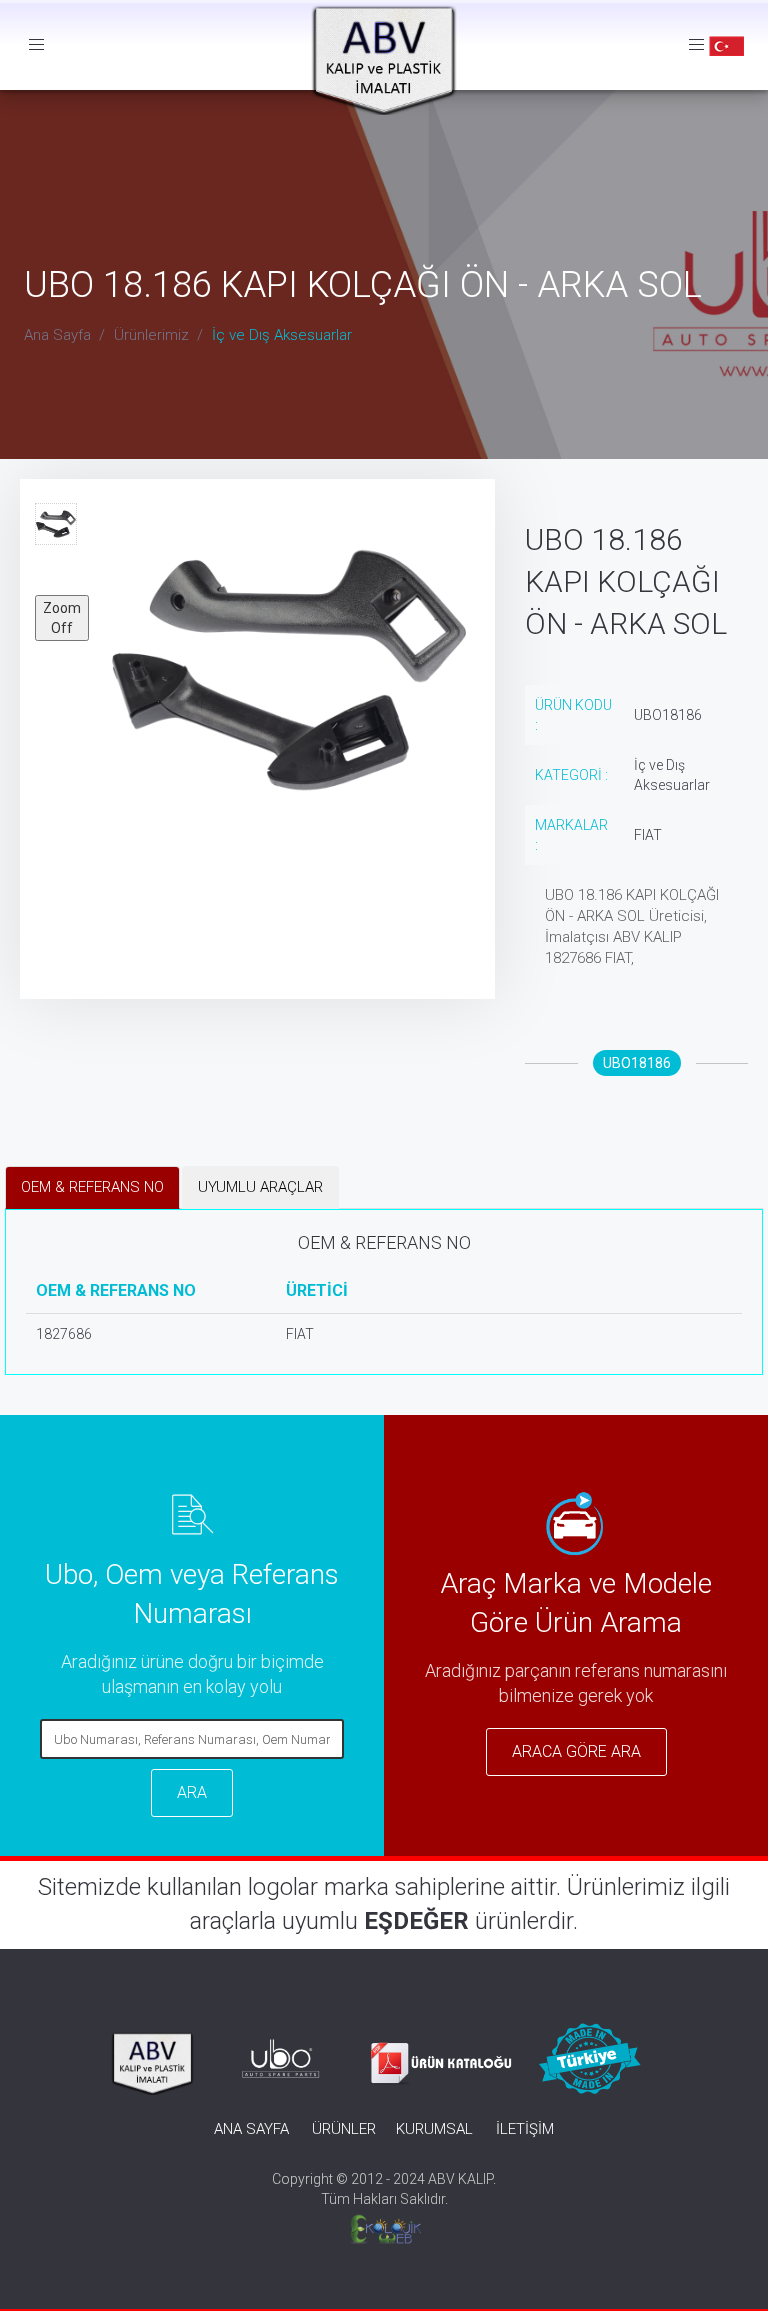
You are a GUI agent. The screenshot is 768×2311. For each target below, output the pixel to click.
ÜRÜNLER (344, 2129)
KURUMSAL (434, 2129)
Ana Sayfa (57, 335)
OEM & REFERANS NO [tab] (92, 1187)
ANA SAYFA (251, 2129)
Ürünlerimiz (151, 335)
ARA (192, 1792)
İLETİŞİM (525, 2129)
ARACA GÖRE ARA (576, 1751)
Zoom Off (62, 618)
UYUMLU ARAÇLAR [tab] (260, 1187)
